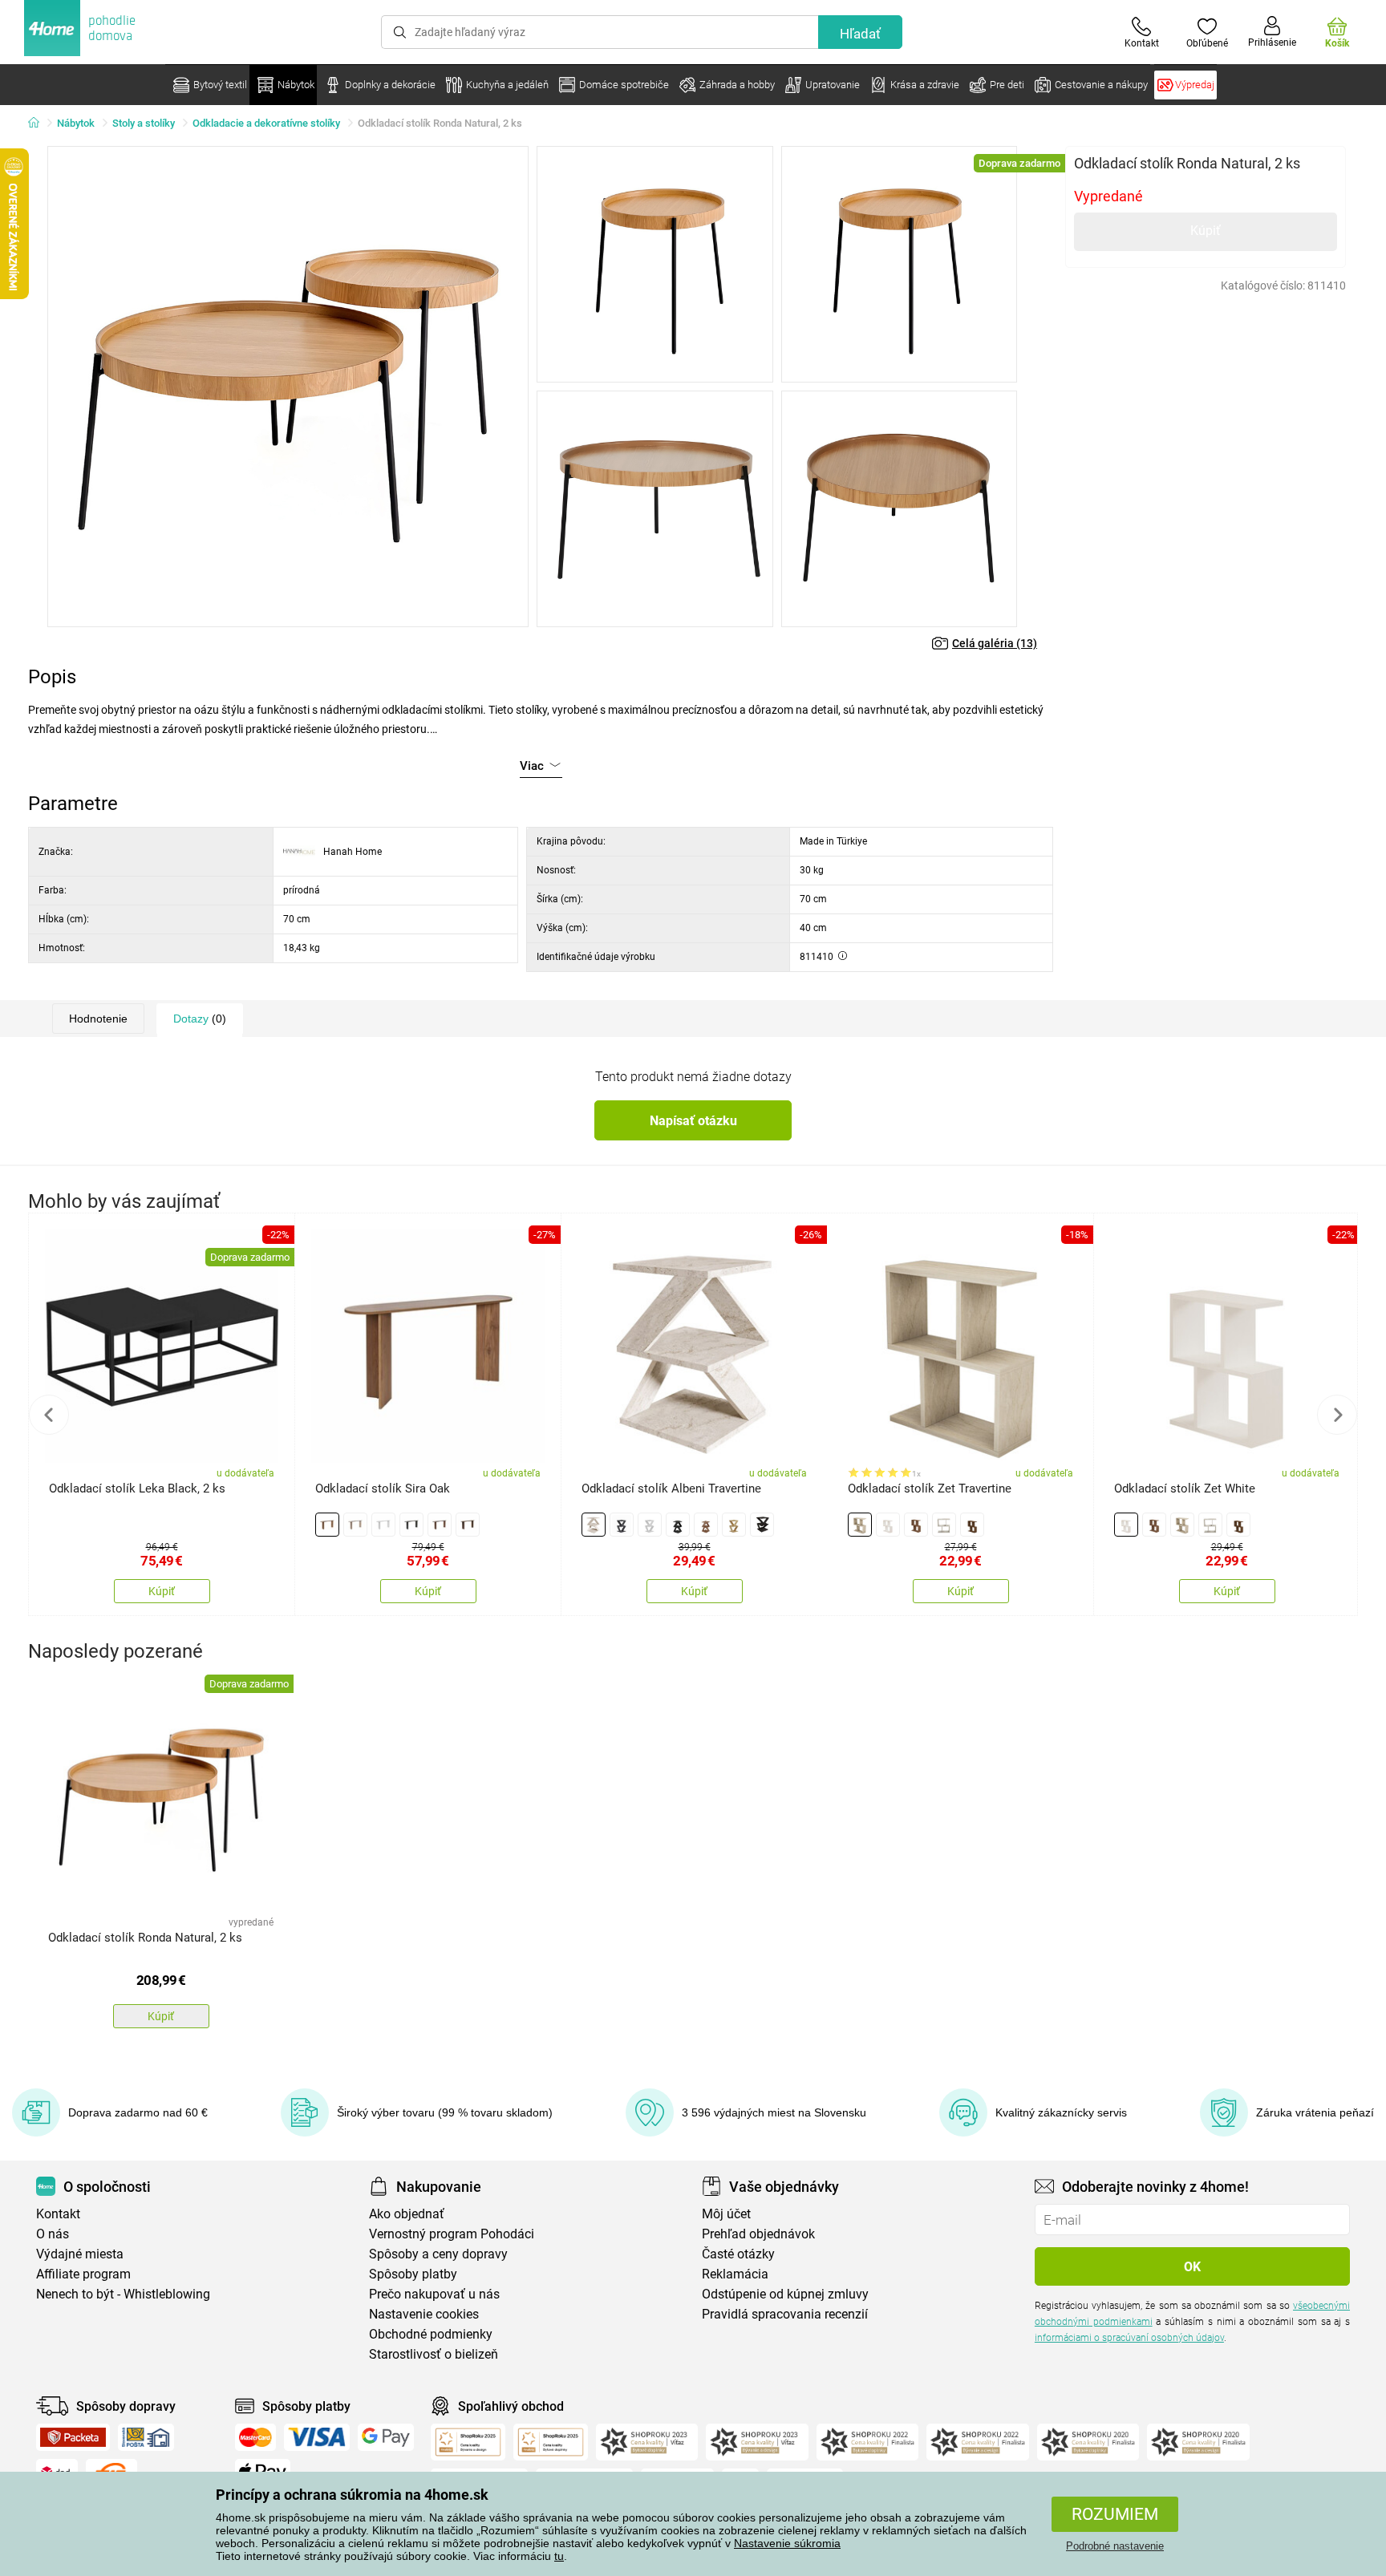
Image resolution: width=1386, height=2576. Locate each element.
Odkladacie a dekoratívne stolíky (266, 123)
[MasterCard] (255, 2437)
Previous (49, 1415)
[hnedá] (440, 1525)
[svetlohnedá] (327, 1525)
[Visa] (317, 2437)
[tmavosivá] (762, 1525)
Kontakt (58, 2214)
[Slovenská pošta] (146, 2437)
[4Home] (39, 124)
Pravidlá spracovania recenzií (785, 2314)
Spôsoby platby (413, 2274)
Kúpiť (1206, 231)
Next (1337, 1415)
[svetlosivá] (944, 1525)
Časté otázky (738, 2254)
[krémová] (594, 1525)
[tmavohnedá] (468, 1525)
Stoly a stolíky (144, 123)
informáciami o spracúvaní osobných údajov (1129, 2338)
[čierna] (411, 1525)
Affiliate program (83, 2274)
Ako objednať (407, 2214)
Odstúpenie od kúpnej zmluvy (785, 2294)
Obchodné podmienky (431, 2334)
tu (559, 2556)
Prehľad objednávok (758, 2234)
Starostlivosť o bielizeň (434, 2354)
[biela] (383, 1525)
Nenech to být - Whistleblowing (123, 2294)
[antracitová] (622, 1525)
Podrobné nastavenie (1115, 2546)
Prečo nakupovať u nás (434, 2294)
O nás (53, 2234)
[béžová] (355, 1525)
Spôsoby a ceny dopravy (438, 2254)
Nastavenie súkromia (787, 2543)
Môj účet (726, 2214)
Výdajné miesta (80, 2254)
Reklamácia (735, 2274)
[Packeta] (73, 2437)
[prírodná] (734, 1525)
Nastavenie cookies (424, 2314)
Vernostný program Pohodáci (452, 2234)
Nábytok (76, 123)
